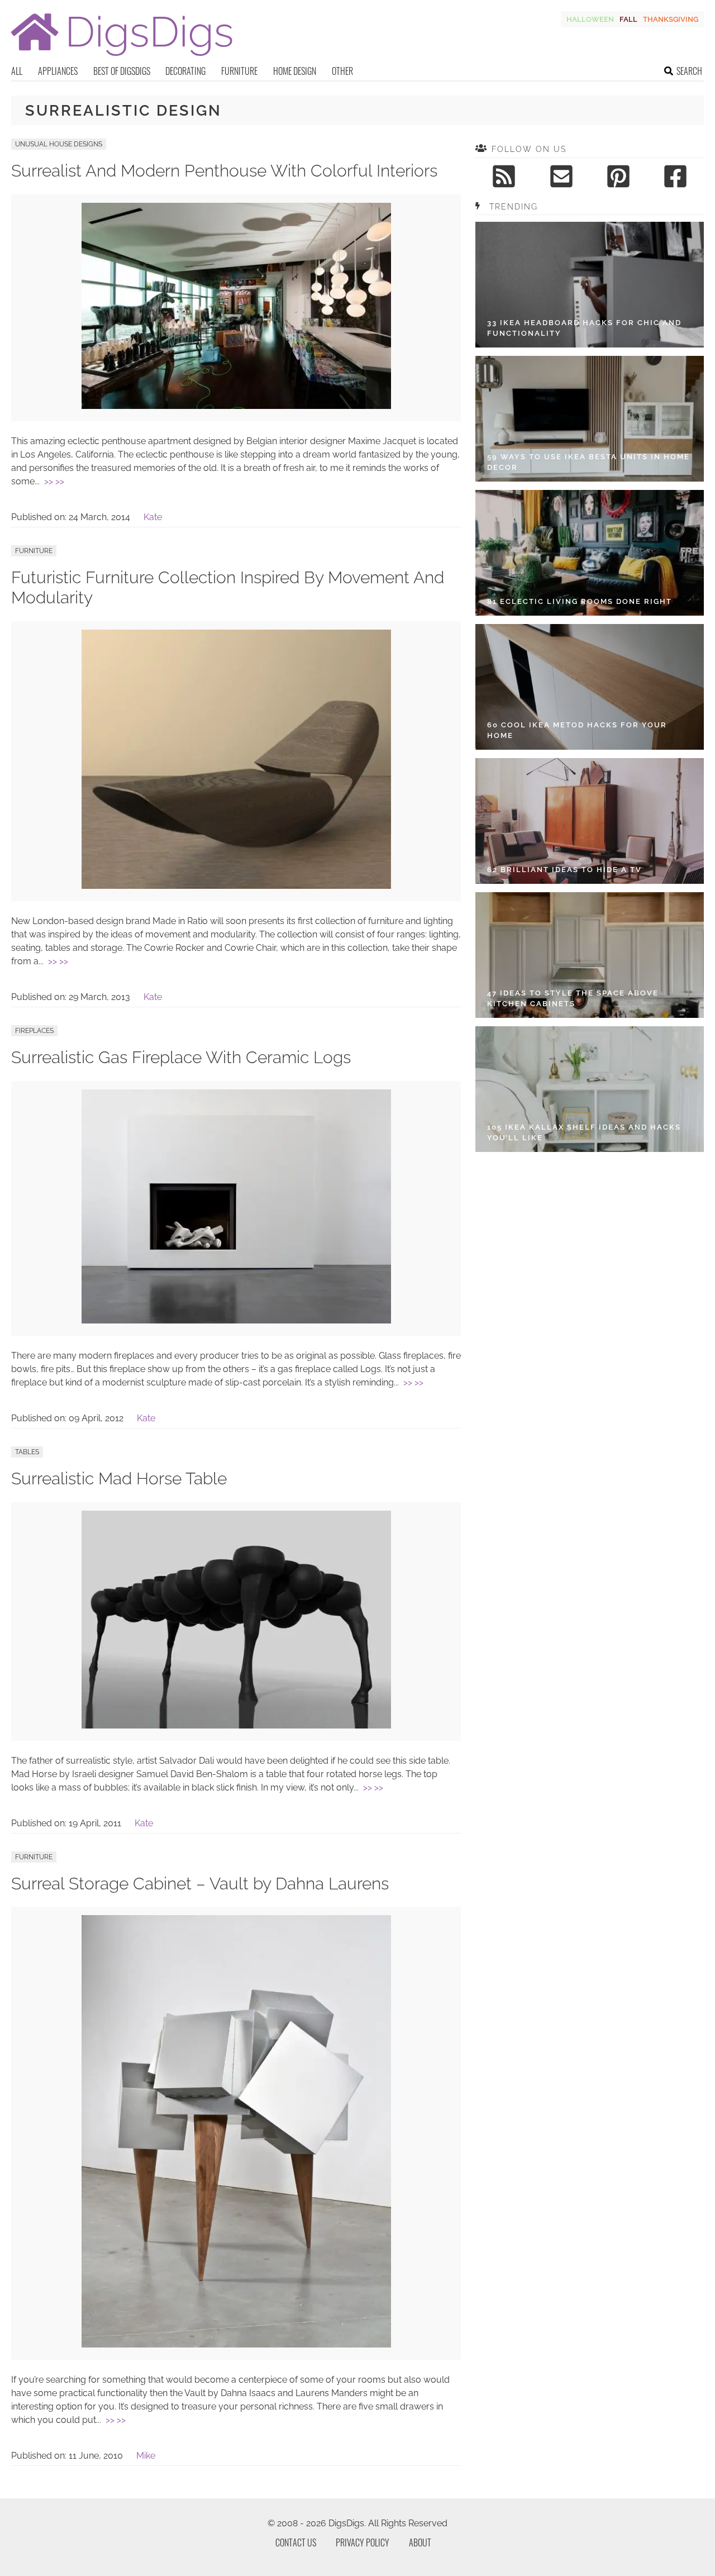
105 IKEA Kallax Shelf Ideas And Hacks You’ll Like (584, 1133)
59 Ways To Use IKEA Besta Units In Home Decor (588, 462)
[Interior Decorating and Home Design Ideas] (122, 57)
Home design (295, 71)
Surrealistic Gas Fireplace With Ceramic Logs (181, 1057)
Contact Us (296, 2542)
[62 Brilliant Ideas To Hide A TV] (590, 821)
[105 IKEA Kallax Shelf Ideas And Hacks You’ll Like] (590, 1089)
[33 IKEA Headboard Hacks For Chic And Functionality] (590, 285)
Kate (153, 517)
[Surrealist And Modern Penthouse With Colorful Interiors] (236, 406)
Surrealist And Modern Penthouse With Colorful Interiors (224, 171)
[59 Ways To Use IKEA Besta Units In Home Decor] (590, 419)
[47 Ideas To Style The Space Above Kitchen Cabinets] (590, 955)
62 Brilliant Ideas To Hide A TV (564, 870)
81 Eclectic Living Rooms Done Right (580, 601)
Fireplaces (34, 1031)
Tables (27, 1452)
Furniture (239, 71)
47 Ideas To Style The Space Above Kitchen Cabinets (573, 999)
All (17, 71)
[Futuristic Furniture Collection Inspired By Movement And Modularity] (236, 886)
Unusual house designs (59, 144)
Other (342, 71)
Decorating (185, 71)
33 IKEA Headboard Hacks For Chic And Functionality (584, 328)
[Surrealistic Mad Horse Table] (236, 1725)
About (420, 2542)
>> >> (54, 481)
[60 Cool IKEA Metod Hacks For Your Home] (590, 687)
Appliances (58, 71)
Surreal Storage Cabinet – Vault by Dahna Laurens (200, 1884)
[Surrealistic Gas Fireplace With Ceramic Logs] (236, 1320)
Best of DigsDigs (122, 71)
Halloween (590, 19)
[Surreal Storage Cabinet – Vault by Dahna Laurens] (236, 2344)
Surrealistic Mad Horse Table (119, 1479)
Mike (146, 2456)
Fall (628, 19)
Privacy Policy (363, 2542)
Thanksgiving (671, 19)
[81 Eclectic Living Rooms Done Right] (590, 553)
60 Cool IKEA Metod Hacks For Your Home (577, 730)
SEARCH (689, 71)
